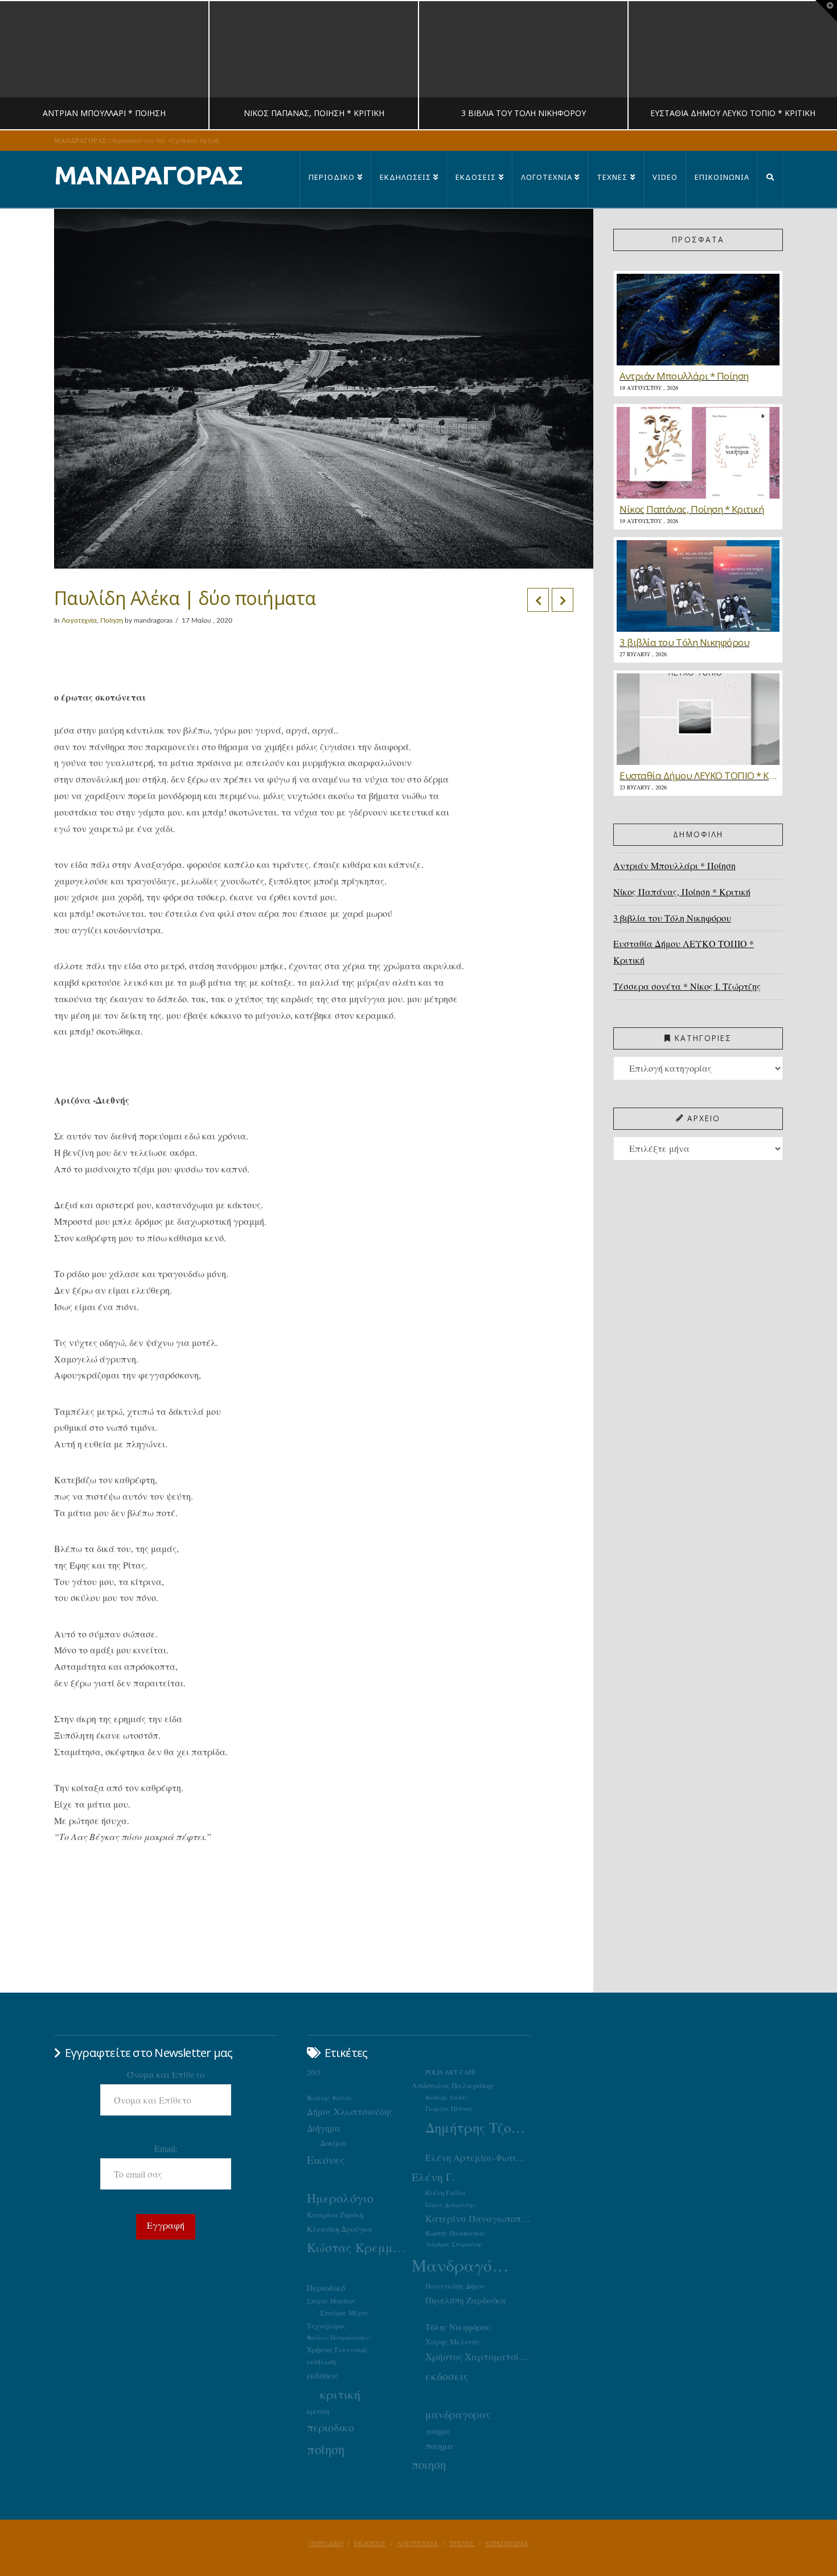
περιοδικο (331, 2427)
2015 (314, 2073)
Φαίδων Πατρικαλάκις (339, 2337)
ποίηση (326, 2449)
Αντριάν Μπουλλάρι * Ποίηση (674, 865)
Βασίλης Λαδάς (446, 2097)
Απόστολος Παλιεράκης (453, 2085)
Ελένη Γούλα (446, 2192)
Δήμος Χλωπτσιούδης (350, 2112)
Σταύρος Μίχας (344, 2312)
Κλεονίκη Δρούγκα (340, 2229)
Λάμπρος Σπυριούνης (454, 2244)
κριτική (340, 2394)
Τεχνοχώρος (326, 2326)
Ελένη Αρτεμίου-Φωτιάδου (478, 2158)
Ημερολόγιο (340, 2198)
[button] (826, 11)
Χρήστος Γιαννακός (337, 2349)
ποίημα (438, 2431)
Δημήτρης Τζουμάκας (478, 2127)
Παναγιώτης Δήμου (455, 2286)
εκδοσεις (447, 2376)
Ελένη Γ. (433, 2177)
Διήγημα (324, 2128)
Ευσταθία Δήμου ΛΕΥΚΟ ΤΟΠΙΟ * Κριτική (684, 952)
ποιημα (439, 2446)
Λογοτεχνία (79, 620)
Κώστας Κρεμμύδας (359, 2247)
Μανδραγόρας (464, 2265)
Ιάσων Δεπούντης (450, 2205)
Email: (166, 2148)
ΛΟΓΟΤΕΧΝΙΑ (417, 2544)
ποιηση (429, 2464)
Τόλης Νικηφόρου (458, 2327)
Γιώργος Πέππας (449, 2108)
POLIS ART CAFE (451, 2072)
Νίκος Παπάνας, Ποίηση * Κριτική (682, 892)
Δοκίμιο (333, 2143)
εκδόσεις (323, 2375)
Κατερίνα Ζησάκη (335, 2215)
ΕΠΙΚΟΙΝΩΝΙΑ (507, 2544)
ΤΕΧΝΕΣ (462, 2544)
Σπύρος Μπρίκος (331, 2301)
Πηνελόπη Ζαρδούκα (466, 2300)
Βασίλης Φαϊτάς (330, 2098)
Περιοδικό (326, 2287)
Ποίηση (112, 620)
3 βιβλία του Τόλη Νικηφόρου (672, 918)
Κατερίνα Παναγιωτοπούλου (478, 2219)
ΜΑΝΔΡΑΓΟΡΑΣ (148, 175)
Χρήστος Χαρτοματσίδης (478, 2357)
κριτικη (318, 2411)
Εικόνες (326, 2159)
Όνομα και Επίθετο (166, 2074)
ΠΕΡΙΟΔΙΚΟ (326, 2544)
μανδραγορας (458, 2414)
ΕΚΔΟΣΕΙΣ (370, 2544)
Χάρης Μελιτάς (453, 2342)
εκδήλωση (321, 2362)
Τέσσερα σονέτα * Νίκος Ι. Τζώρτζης (687, 986)
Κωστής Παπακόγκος (456, 2233)
